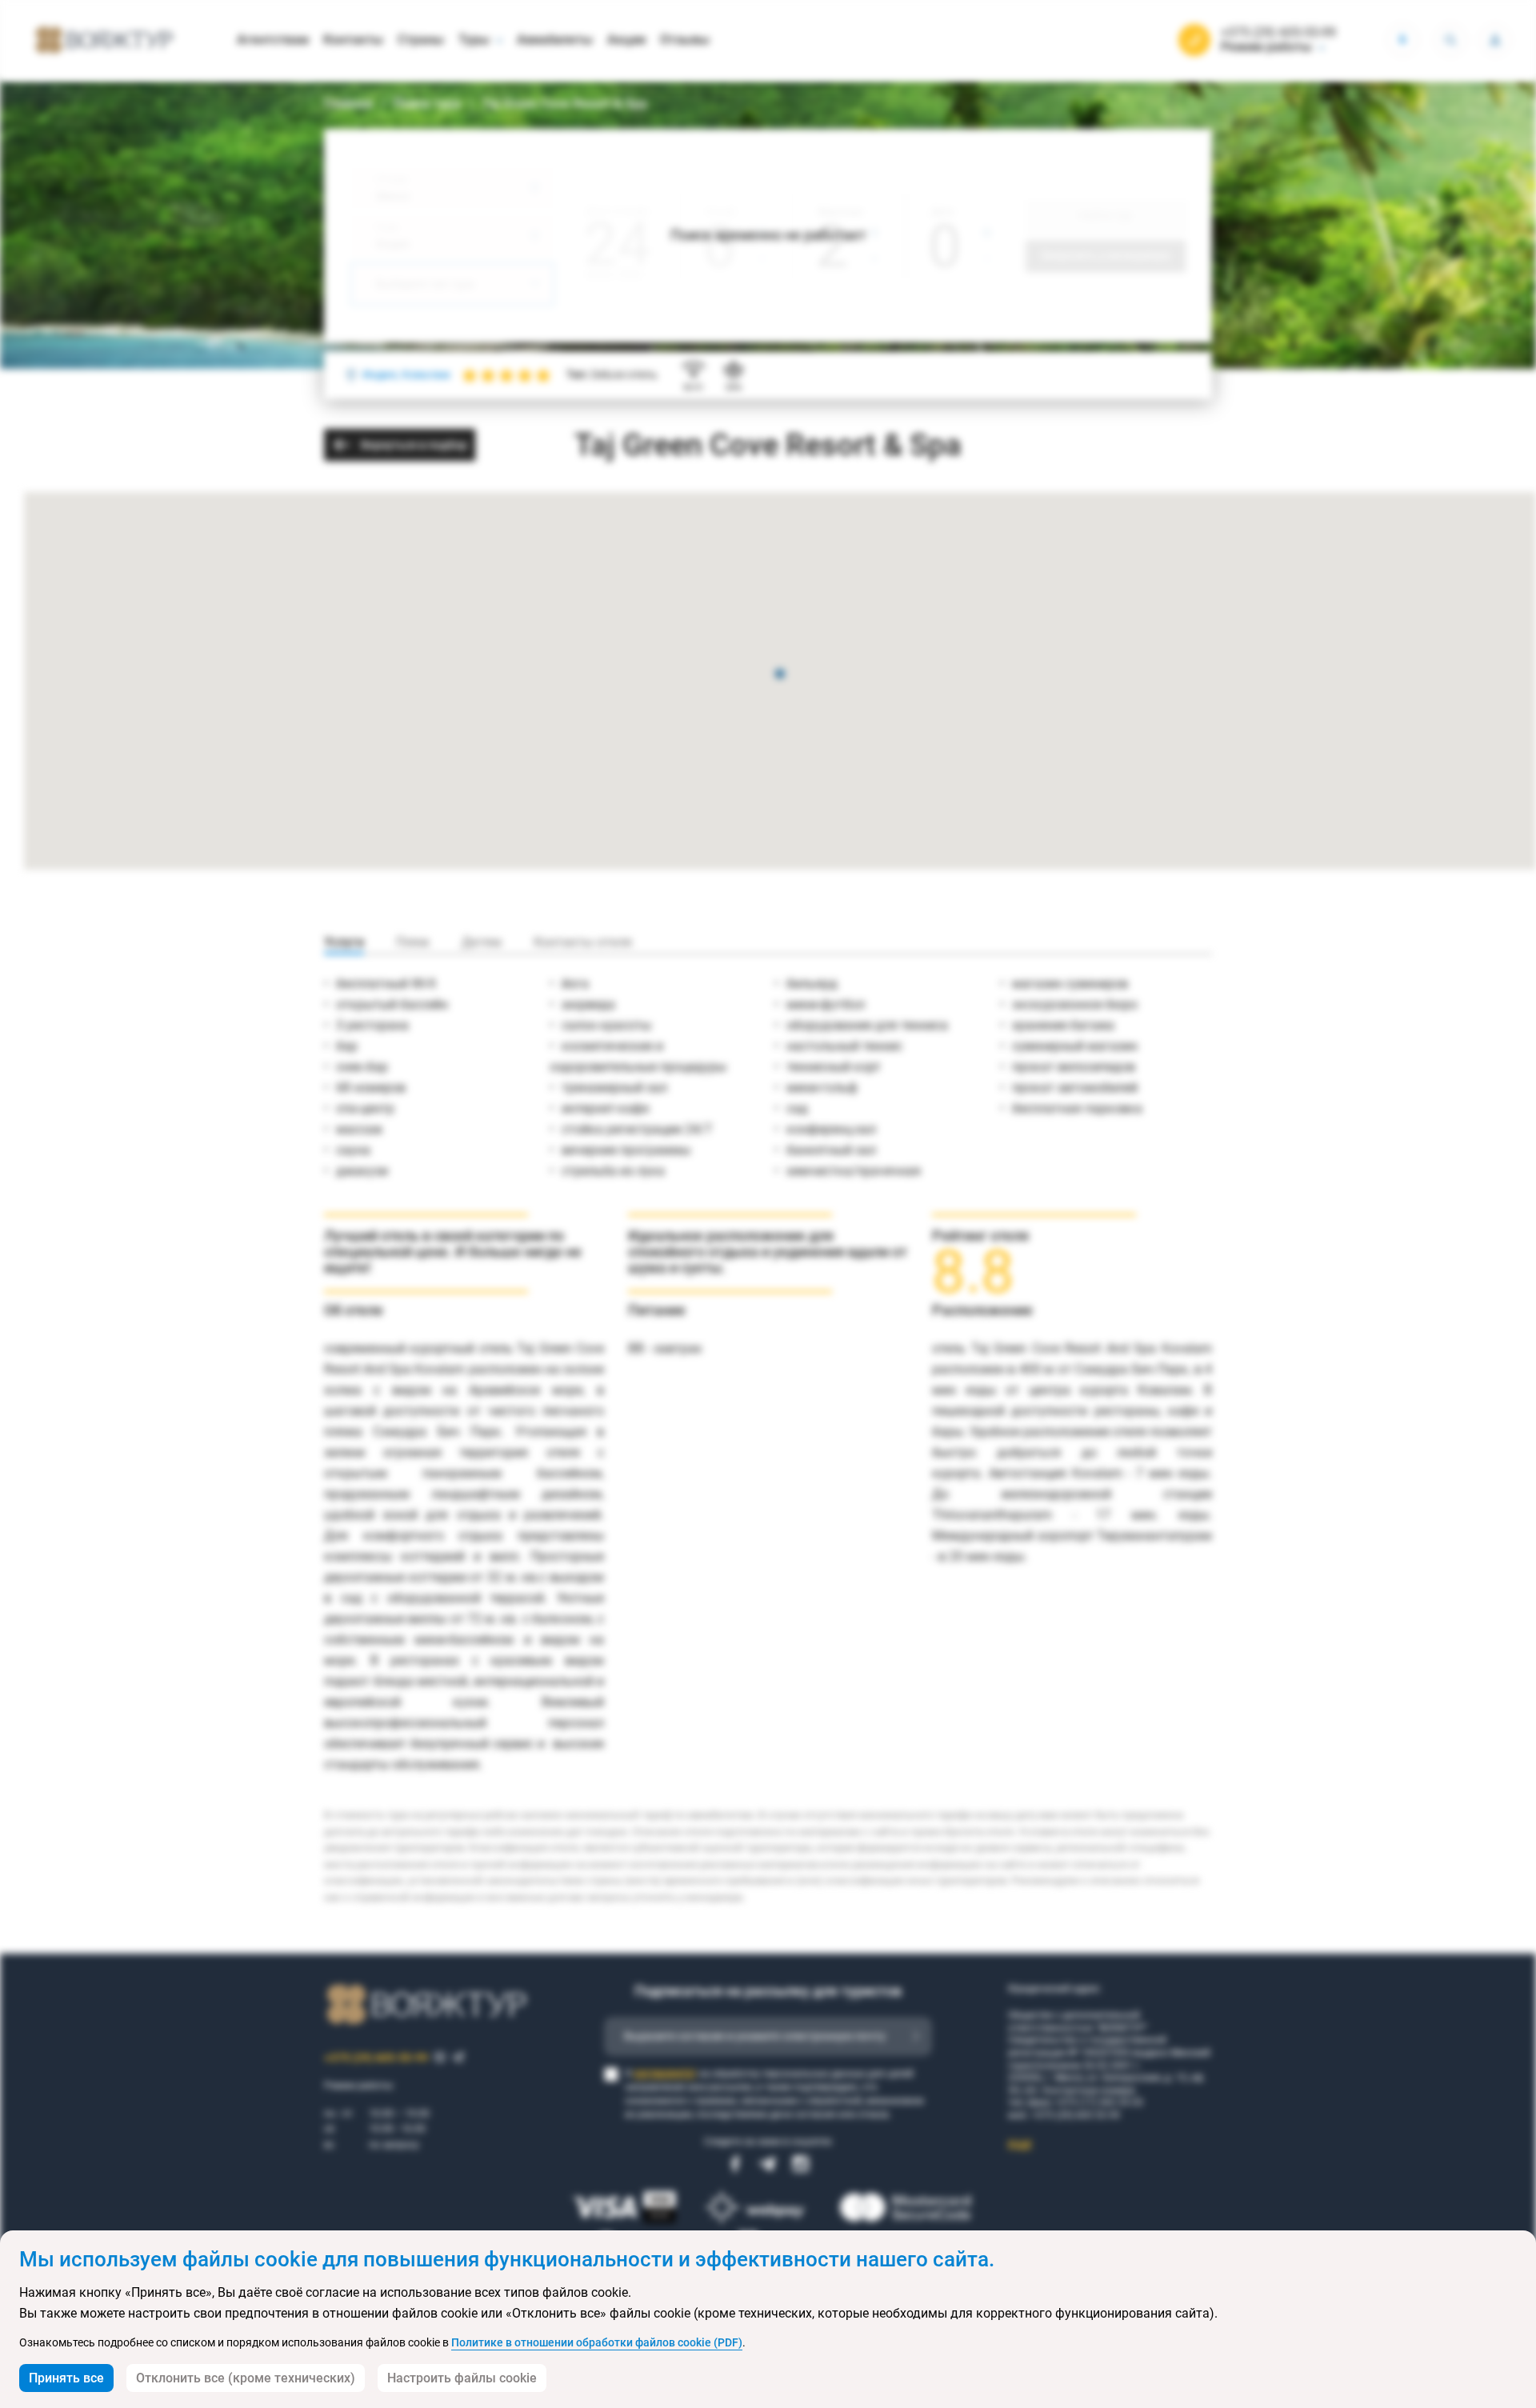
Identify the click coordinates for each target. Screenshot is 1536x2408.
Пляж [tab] (413, 942)
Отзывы (685, 40)
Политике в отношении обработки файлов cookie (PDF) (597, 2342)
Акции (626, 40)
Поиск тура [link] (427, 104)
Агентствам (273, 40)
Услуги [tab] (344, 942)
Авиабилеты (555, 40)
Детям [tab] (482, 942)
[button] (780, 675)
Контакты (353, 40)
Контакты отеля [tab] (583, 942)
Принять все (66, 2378)
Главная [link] (348, 104)
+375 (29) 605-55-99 (1278, 33)
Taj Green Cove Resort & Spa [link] (564, 104)
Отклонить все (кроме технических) (246, 2378)
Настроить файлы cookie (462, 2378)
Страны (421, 40)
